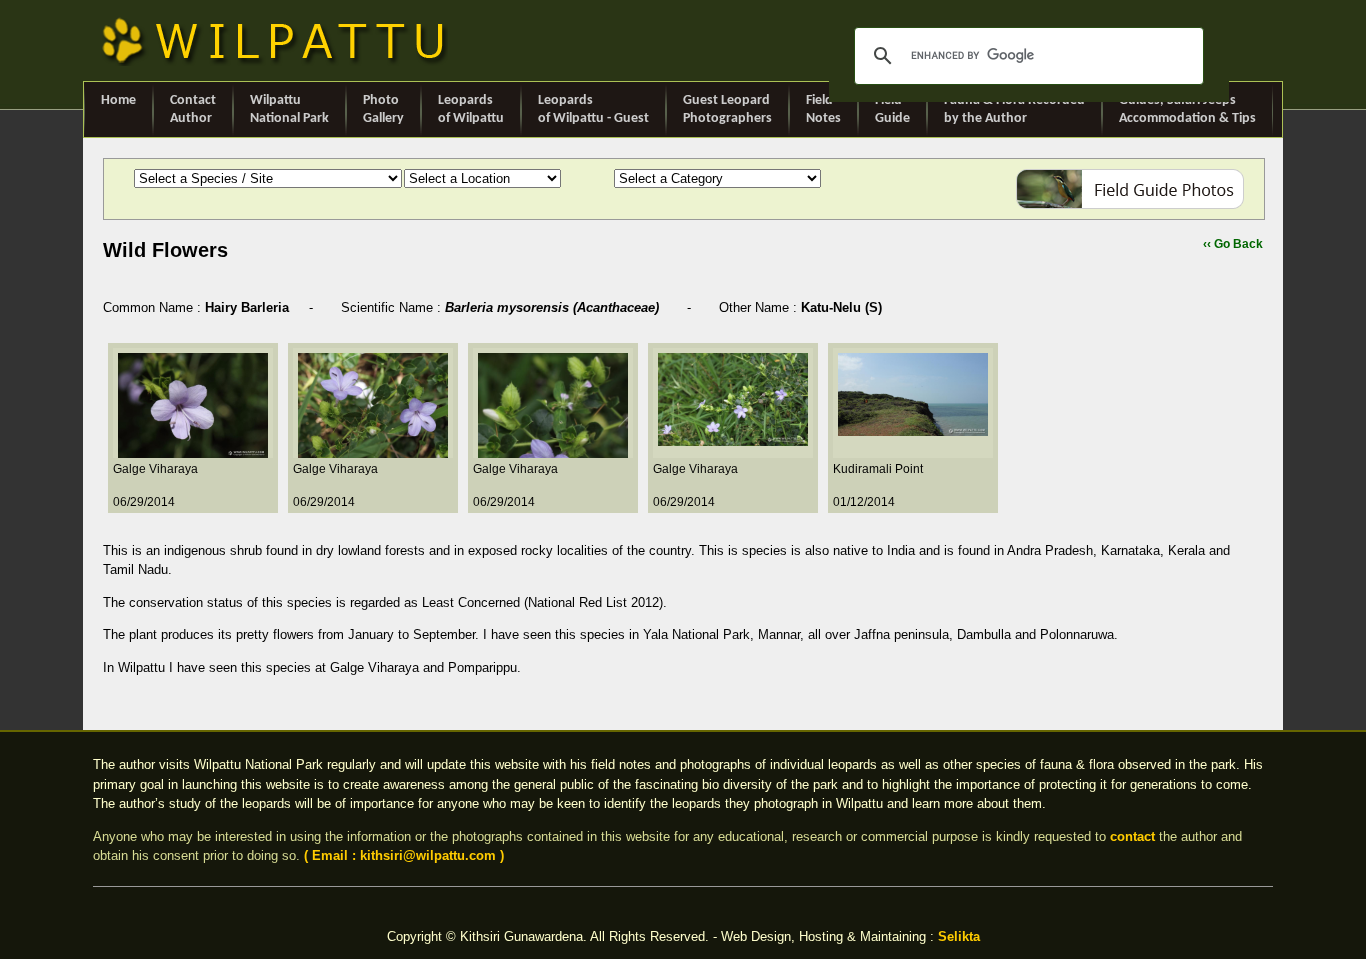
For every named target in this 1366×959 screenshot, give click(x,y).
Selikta (959, 936)
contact (1132, 836)
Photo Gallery (383, 109)
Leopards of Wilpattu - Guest (593, 109)
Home (118, 100)
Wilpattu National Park (289, 109)
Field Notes (823, 109)
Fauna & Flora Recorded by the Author (1014, 109)
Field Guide (892, 109)
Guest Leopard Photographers (727, 109)
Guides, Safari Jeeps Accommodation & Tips (1187, 109)
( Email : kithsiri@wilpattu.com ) (404, 855)
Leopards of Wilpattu (471, 109)
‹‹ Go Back (1233, 244)
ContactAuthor (193, 109)
